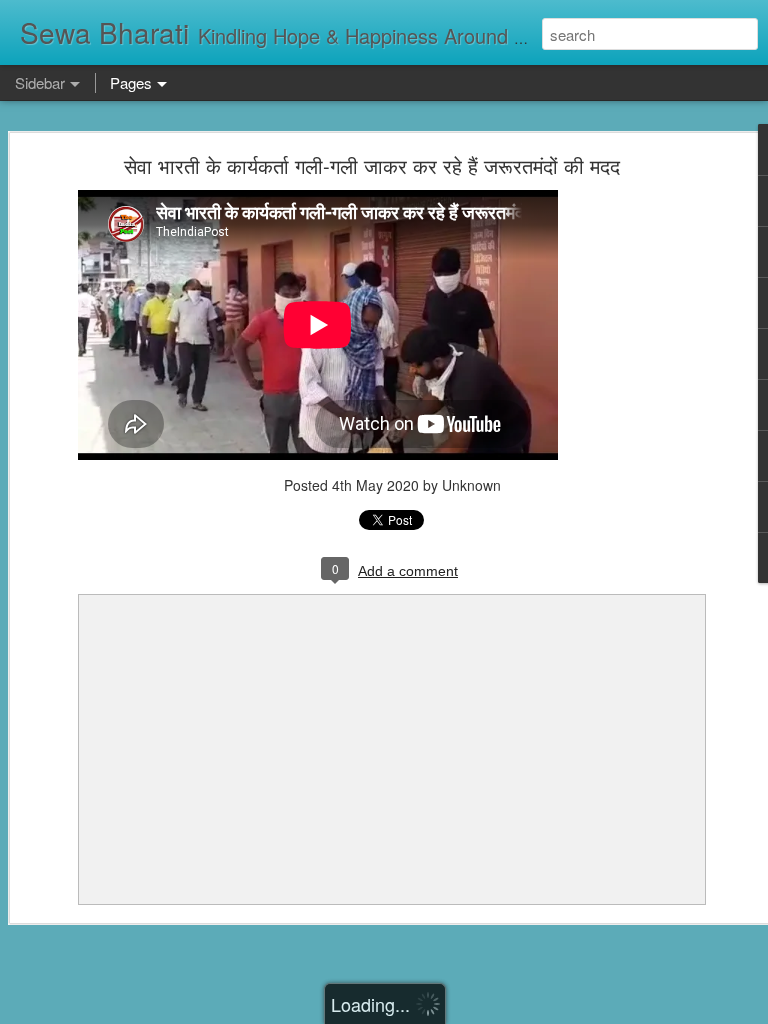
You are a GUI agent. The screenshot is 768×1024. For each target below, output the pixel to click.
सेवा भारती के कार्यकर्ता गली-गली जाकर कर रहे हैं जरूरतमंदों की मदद (372, 165)
